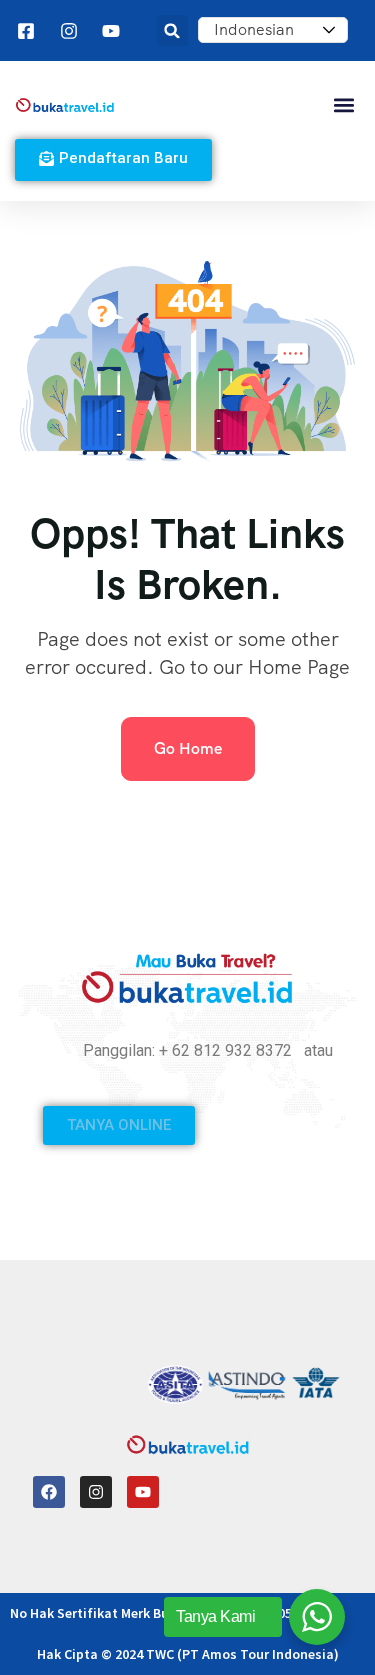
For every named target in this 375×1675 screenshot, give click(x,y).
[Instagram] (96, 1492)
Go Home (188, 748)
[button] (172, 30)
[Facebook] (49, 1492)
